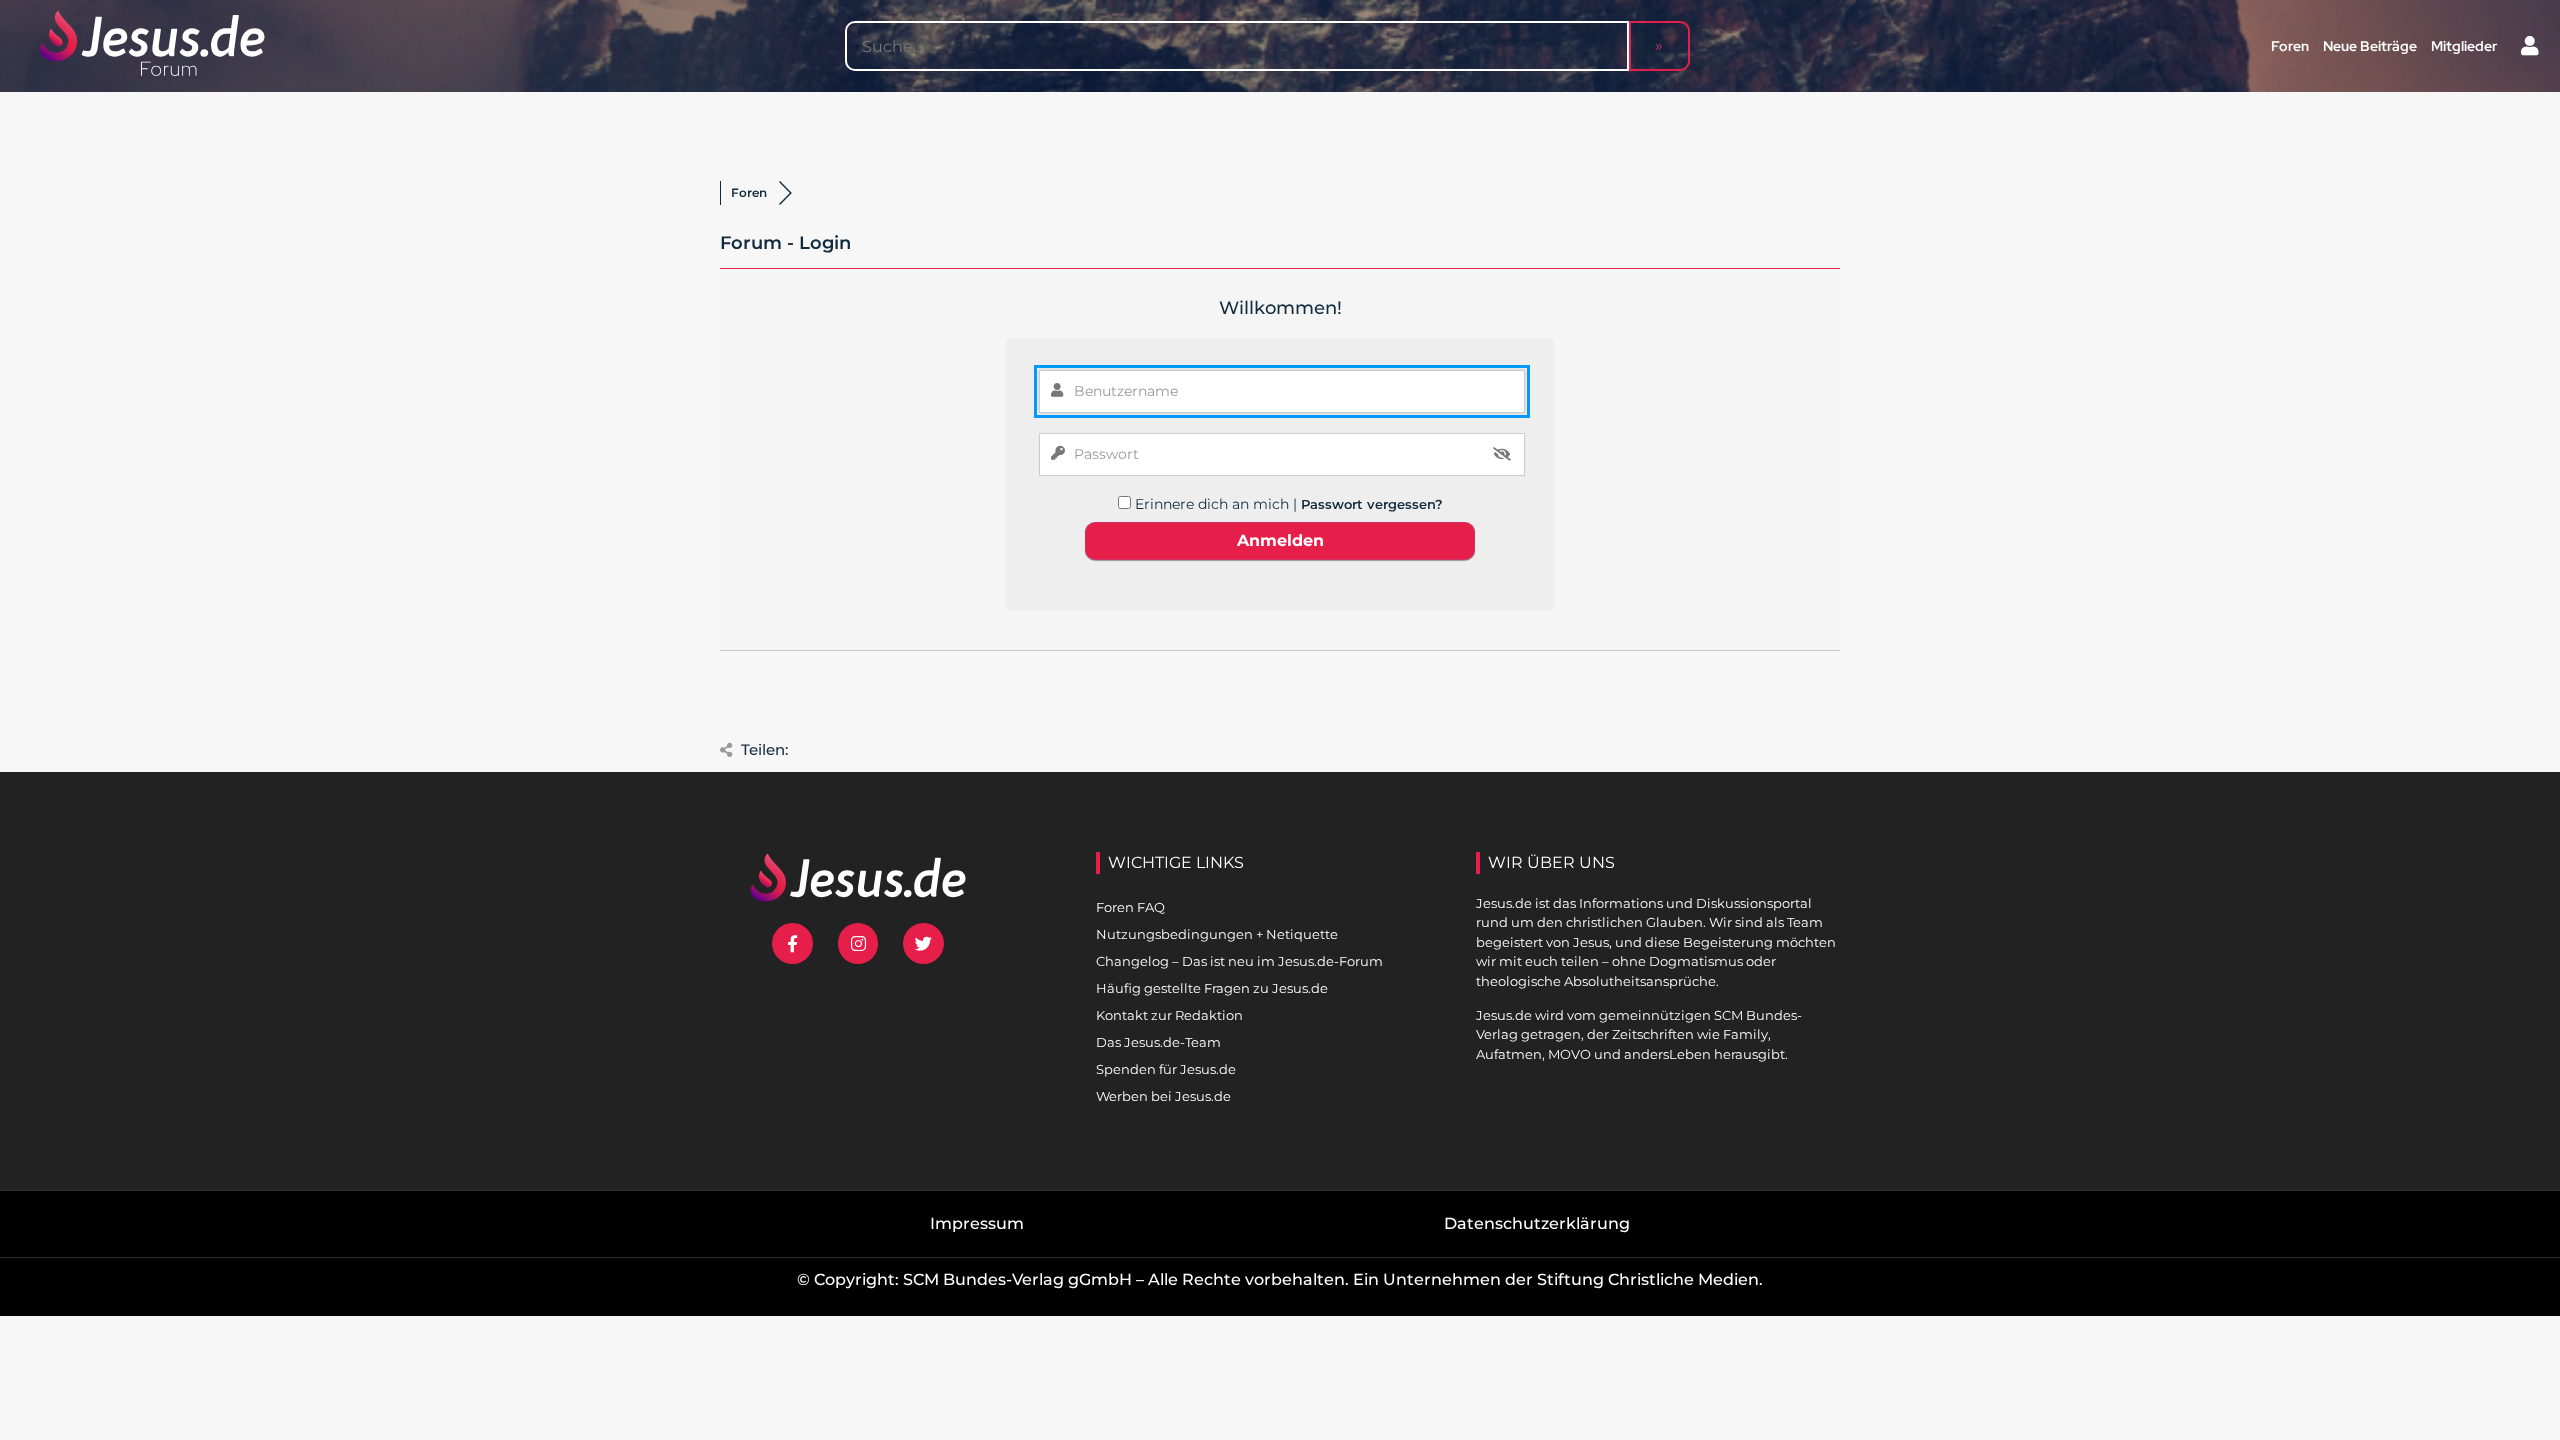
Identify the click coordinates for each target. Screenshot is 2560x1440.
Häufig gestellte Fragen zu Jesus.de (1212, 988)
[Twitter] (923, 943)
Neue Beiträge (2370, 46)
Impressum (977, 1223)
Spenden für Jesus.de (1166, 1069)
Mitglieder (2464, 46)
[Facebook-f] (792, 943)
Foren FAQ (1130, 907)
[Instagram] (858, 943)
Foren (2290, 46)
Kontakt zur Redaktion (1169, 1015)
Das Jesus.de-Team (1158, 1042)
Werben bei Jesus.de (1163, 1096)
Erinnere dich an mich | (1218, 504)
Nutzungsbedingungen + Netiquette (1217, 934)
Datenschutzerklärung (1537, 1223)
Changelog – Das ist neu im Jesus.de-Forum (1239, 961)
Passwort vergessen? (1372, 504)
